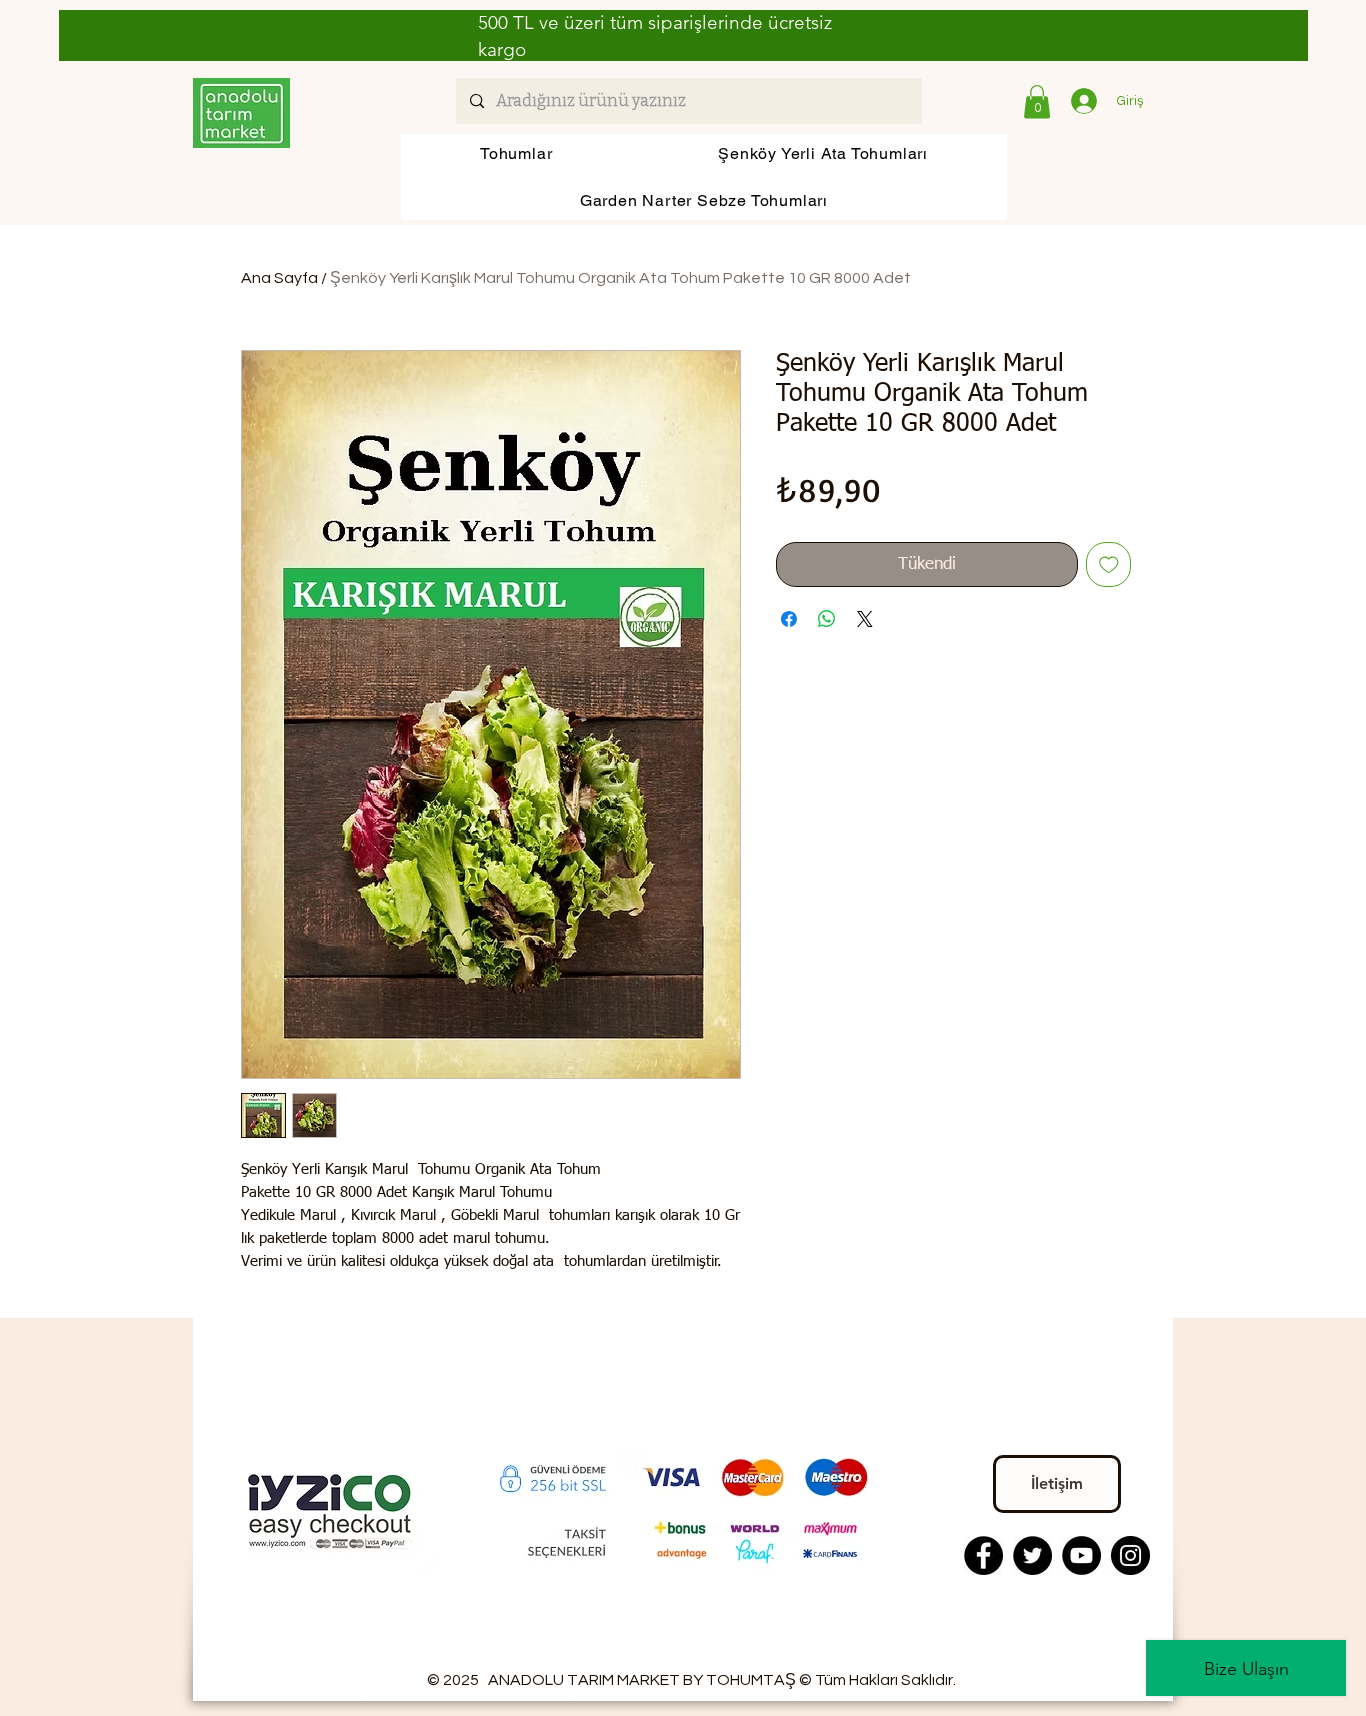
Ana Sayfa (279, 278)
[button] (1037, 101)
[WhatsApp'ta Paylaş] (827, 619)
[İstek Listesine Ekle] (1109, 565)
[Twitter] (1032, 1555)
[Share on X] (865, 619)
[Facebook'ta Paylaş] (789, 619)
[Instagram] (1130, 1555)
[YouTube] (1081, 1555)
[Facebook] (983, 1555)
